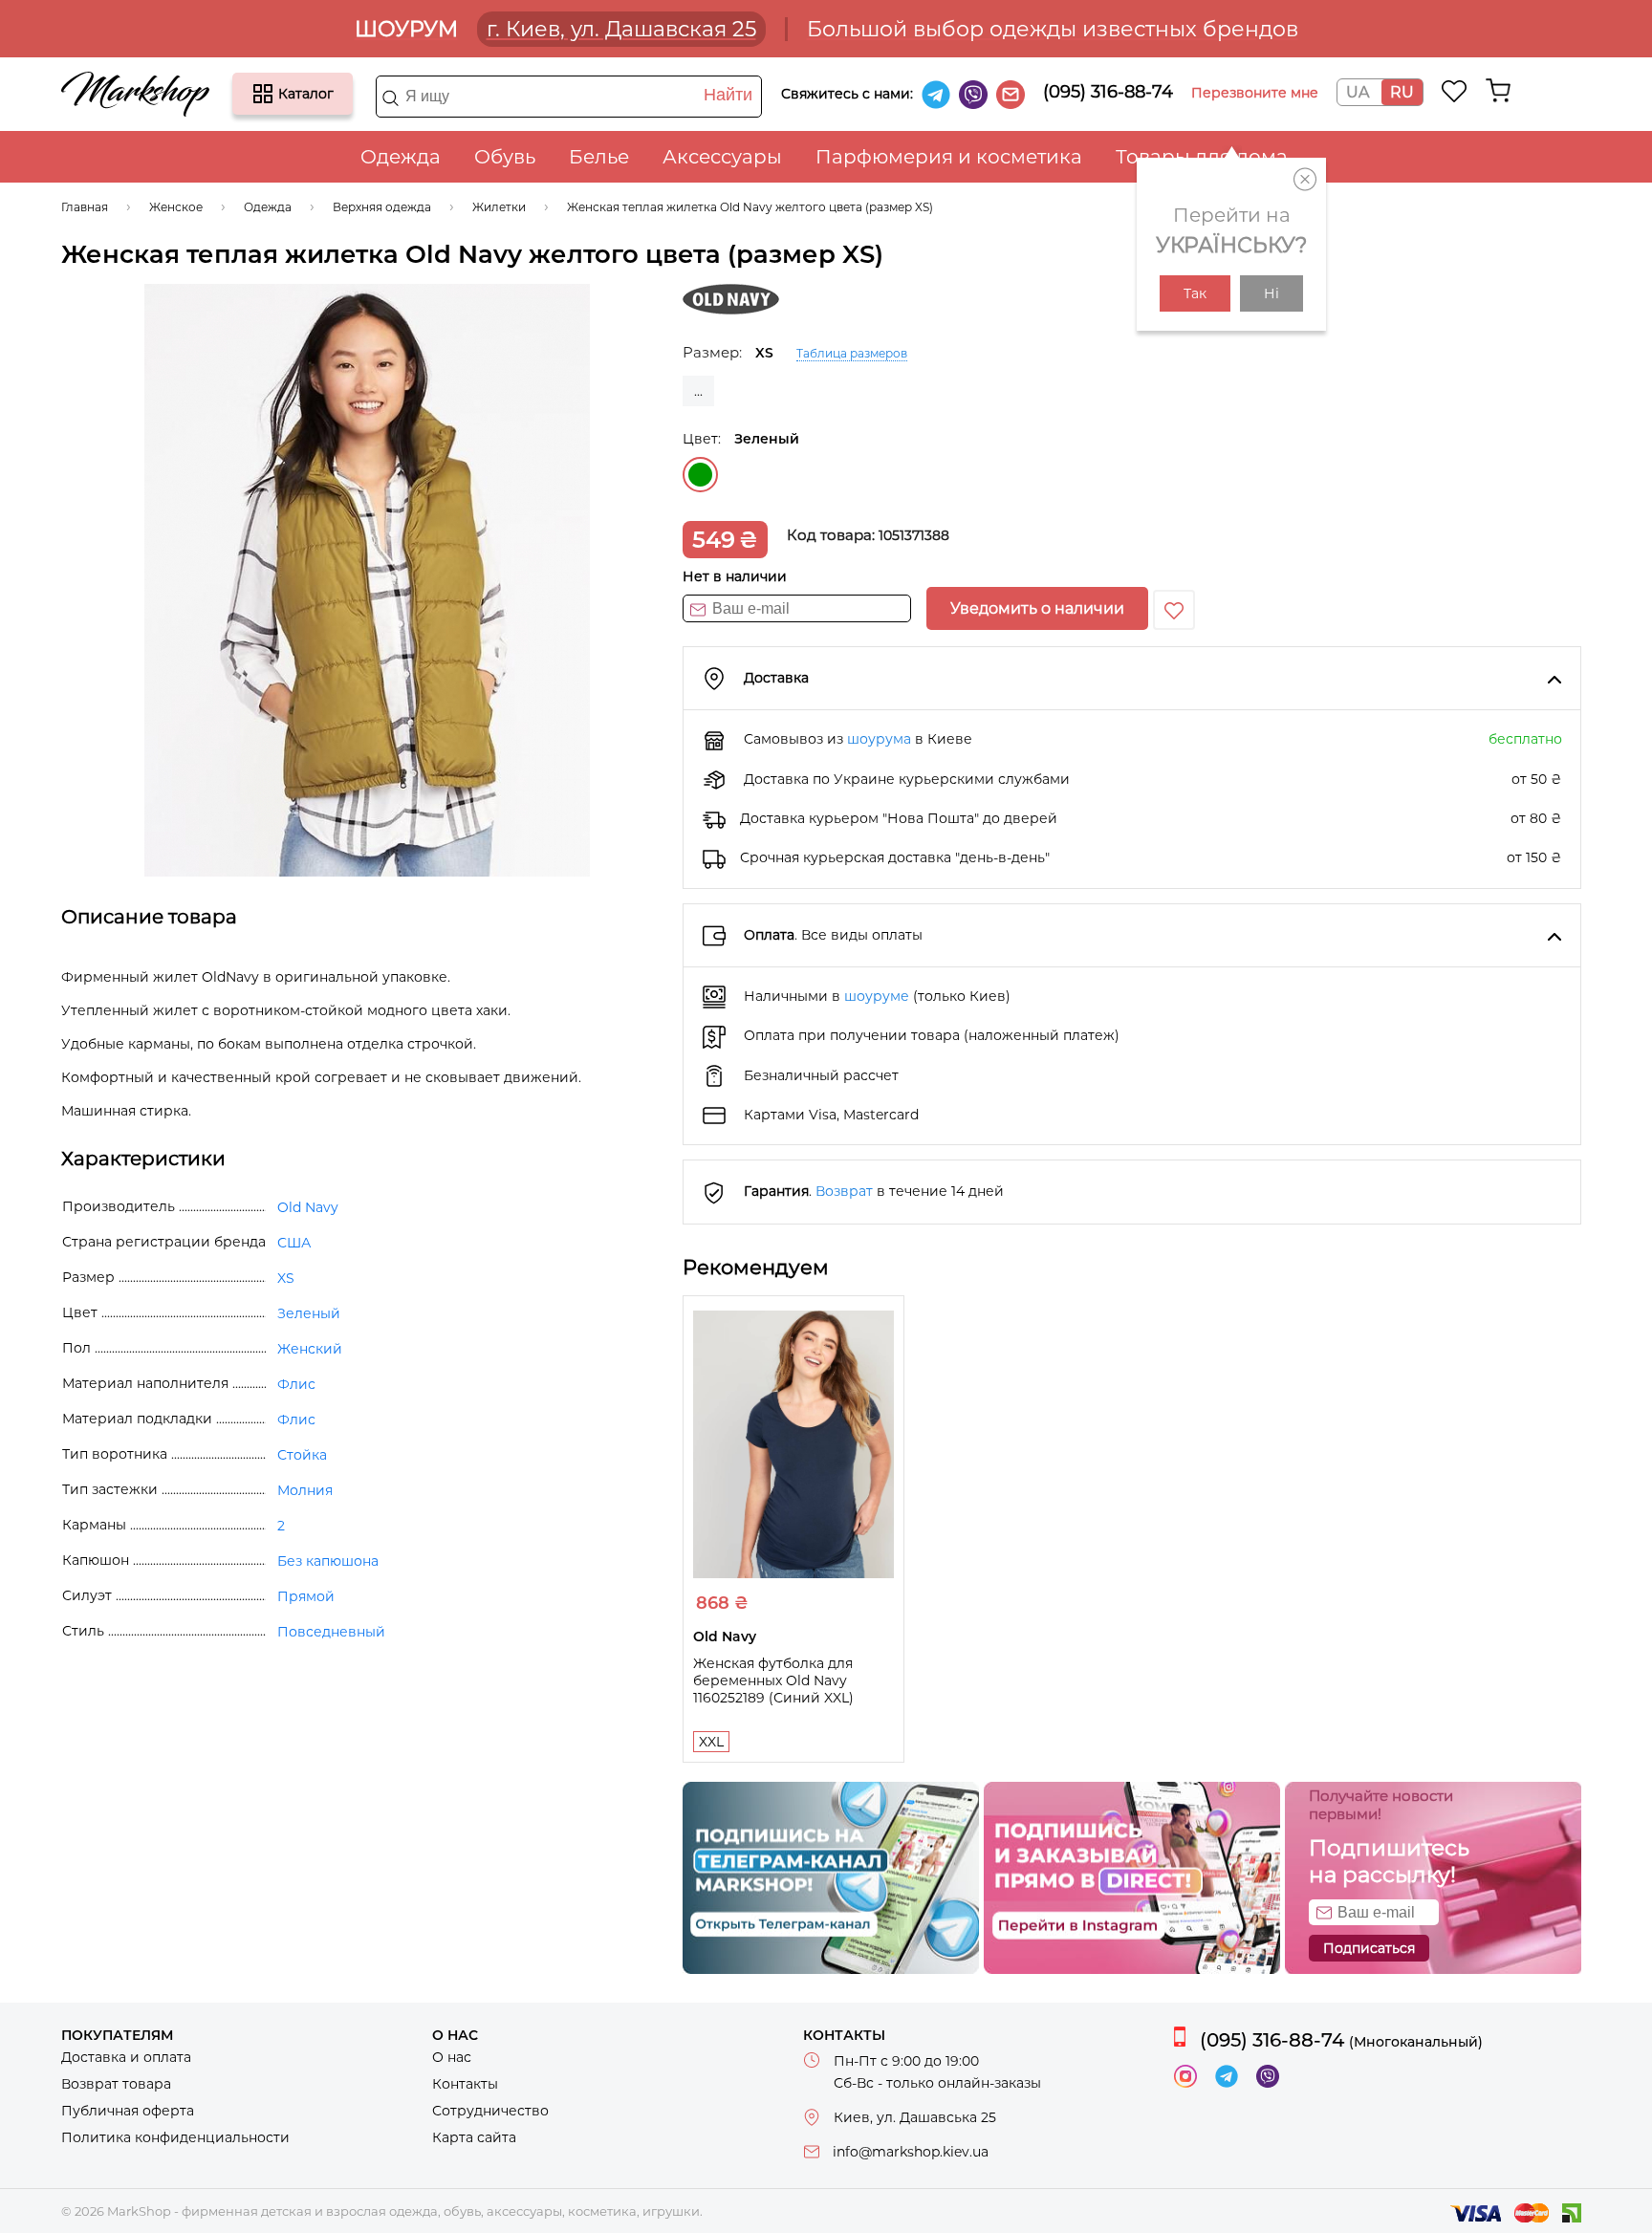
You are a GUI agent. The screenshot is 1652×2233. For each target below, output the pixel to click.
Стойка (302, 1455)
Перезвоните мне (1255, 93)
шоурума (879, 739)
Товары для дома (1202, 157)
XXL (711, 1742)
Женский (310, 1349)
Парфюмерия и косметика (949, 157)
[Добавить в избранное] (1174, 610)
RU (1402, 92)
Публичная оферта (128, 2111)
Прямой (306, 1596)
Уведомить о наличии (1037, 608)
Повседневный (331, 1632)
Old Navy (308, 1207)
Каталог (263, 94)
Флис (296, 1384)
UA (1358, 92)
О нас (452, 2057)
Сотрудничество (490, 2111)
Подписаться (1369, 1948)
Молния (305, 1490)
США (294, 1243)
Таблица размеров (852, 353)
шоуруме (877, 996)
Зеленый (700, 475)
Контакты (465, 2084)
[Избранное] (1455, 91)
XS (286, 1278)
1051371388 (914, 535)
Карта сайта (474, 2137)
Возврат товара (116, 2084)
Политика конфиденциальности (175, 2137)
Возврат (844, 1191)
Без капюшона (328, 1561)
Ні (1272, 293)
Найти (728, 95)
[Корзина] (1498, 91)
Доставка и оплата (126, 2057)
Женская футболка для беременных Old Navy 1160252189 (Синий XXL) (773, 1680)
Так (1195, 293)
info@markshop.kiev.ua (911, 2152)
